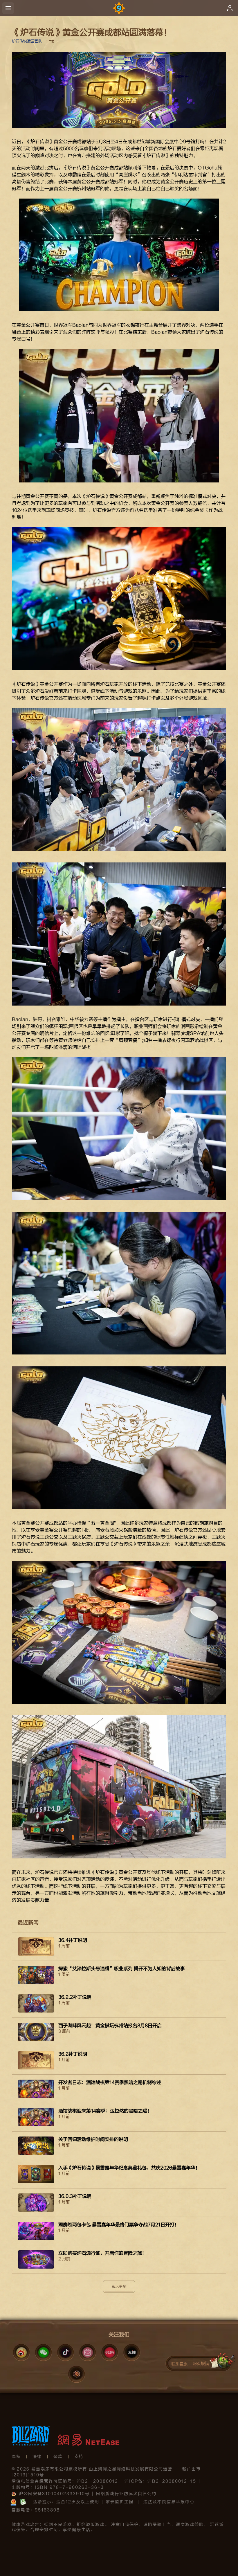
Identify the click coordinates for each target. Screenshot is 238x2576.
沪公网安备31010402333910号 (54, 2494)
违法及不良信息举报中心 (169, 2502)
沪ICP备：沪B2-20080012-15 (160, 2481)
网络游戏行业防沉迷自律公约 (126, 2494)
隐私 (16, 2457)
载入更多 (119, 2287)
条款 (58, 2457)
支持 (79, 2457)
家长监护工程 (120, 2502)
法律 (37, 2457)
